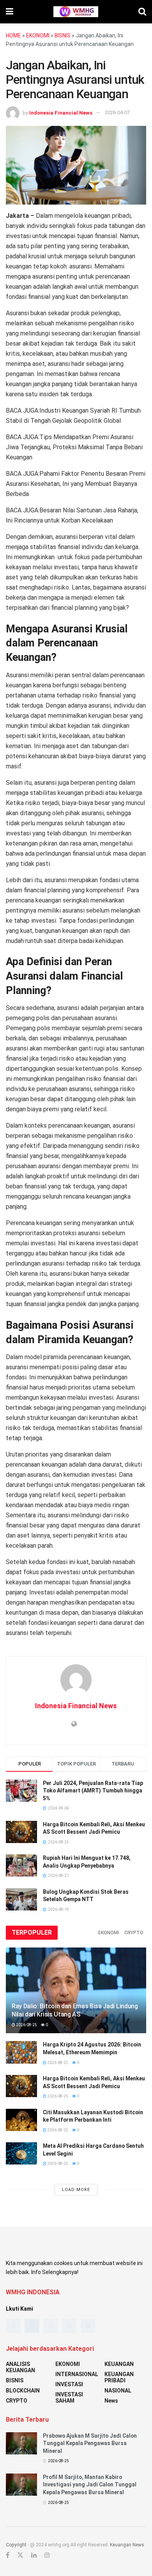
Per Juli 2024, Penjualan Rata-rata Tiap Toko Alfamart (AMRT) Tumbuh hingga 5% (93, 1791)
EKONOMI (38, 35)
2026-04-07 (117, 112)
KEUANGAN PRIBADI (119, 2377)
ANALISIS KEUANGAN (20, 2367)
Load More (76, 2190)
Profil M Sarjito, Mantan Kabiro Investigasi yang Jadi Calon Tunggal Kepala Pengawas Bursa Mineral (90, 2485)
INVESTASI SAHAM (69, 2398)
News (111, 2401)
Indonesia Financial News (61, 112)
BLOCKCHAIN (23, 2391)
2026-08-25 (26, 2025)
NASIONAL (118, 2391)
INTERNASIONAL (77, 2374)
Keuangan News (127, 2545)
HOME (13, 35)
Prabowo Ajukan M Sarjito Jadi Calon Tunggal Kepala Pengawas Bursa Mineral (90, 2443)
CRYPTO (134, 1933)
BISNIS (63, 35)
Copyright (16, 2545)
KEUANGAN (119, 2364)
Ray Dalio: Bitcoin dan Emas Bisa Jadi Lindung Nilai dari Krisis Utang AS (75, 2010)
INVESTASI (69, 2384)
